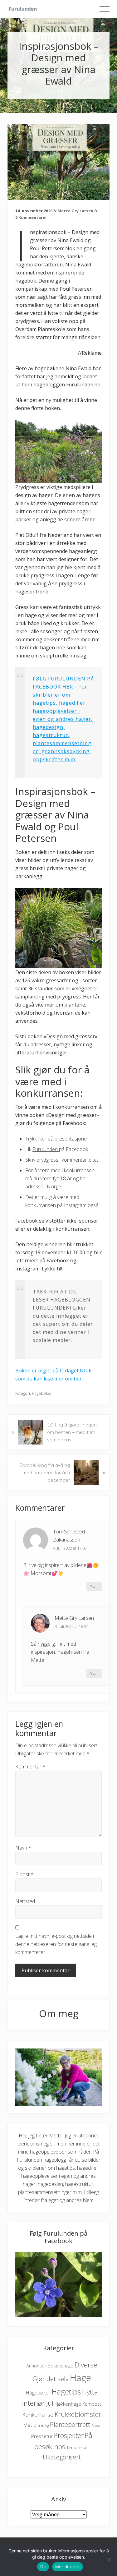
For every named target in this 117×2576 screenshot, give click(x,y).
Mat (28, 2425)
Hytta (90, 2392)
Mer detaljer (68, 2567)
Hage (80, 2378)
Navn (23, 1848)
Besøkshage (61, 2366)
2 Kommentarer (31, 217)
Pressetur (42, 2436)
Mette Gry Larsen (74, 1618)
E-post (24, 1874)
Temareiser (78, 2447)
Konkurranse (38, 2415)
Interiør (34, 2403)
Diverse (86, 2365)
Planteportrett (70, 2424)
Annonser (36, 2366)
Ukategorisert (62, 2457)
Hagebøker (42, 1393)
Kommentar (30, 1767)
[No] (109, 2560)
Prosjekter (69, 2435)
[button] (105, 9)
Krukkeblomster (78, 2414)
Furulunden (45, 1149)
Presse (96, 2426)
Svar (94, 1587)
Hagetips (66, 2392)
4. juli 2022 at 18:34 (71, 1626)
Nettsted (25, 1901)
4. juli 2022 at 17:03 (70, 1548)
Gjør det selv (51, 2379)
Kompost (92, 2404)
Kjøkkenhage (68, 2404)
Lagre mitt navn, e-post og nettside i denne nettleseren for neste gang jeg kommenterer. (56, 1944)
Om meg (41, 2425)
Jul (50, 2403)
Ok (43, 2567)
